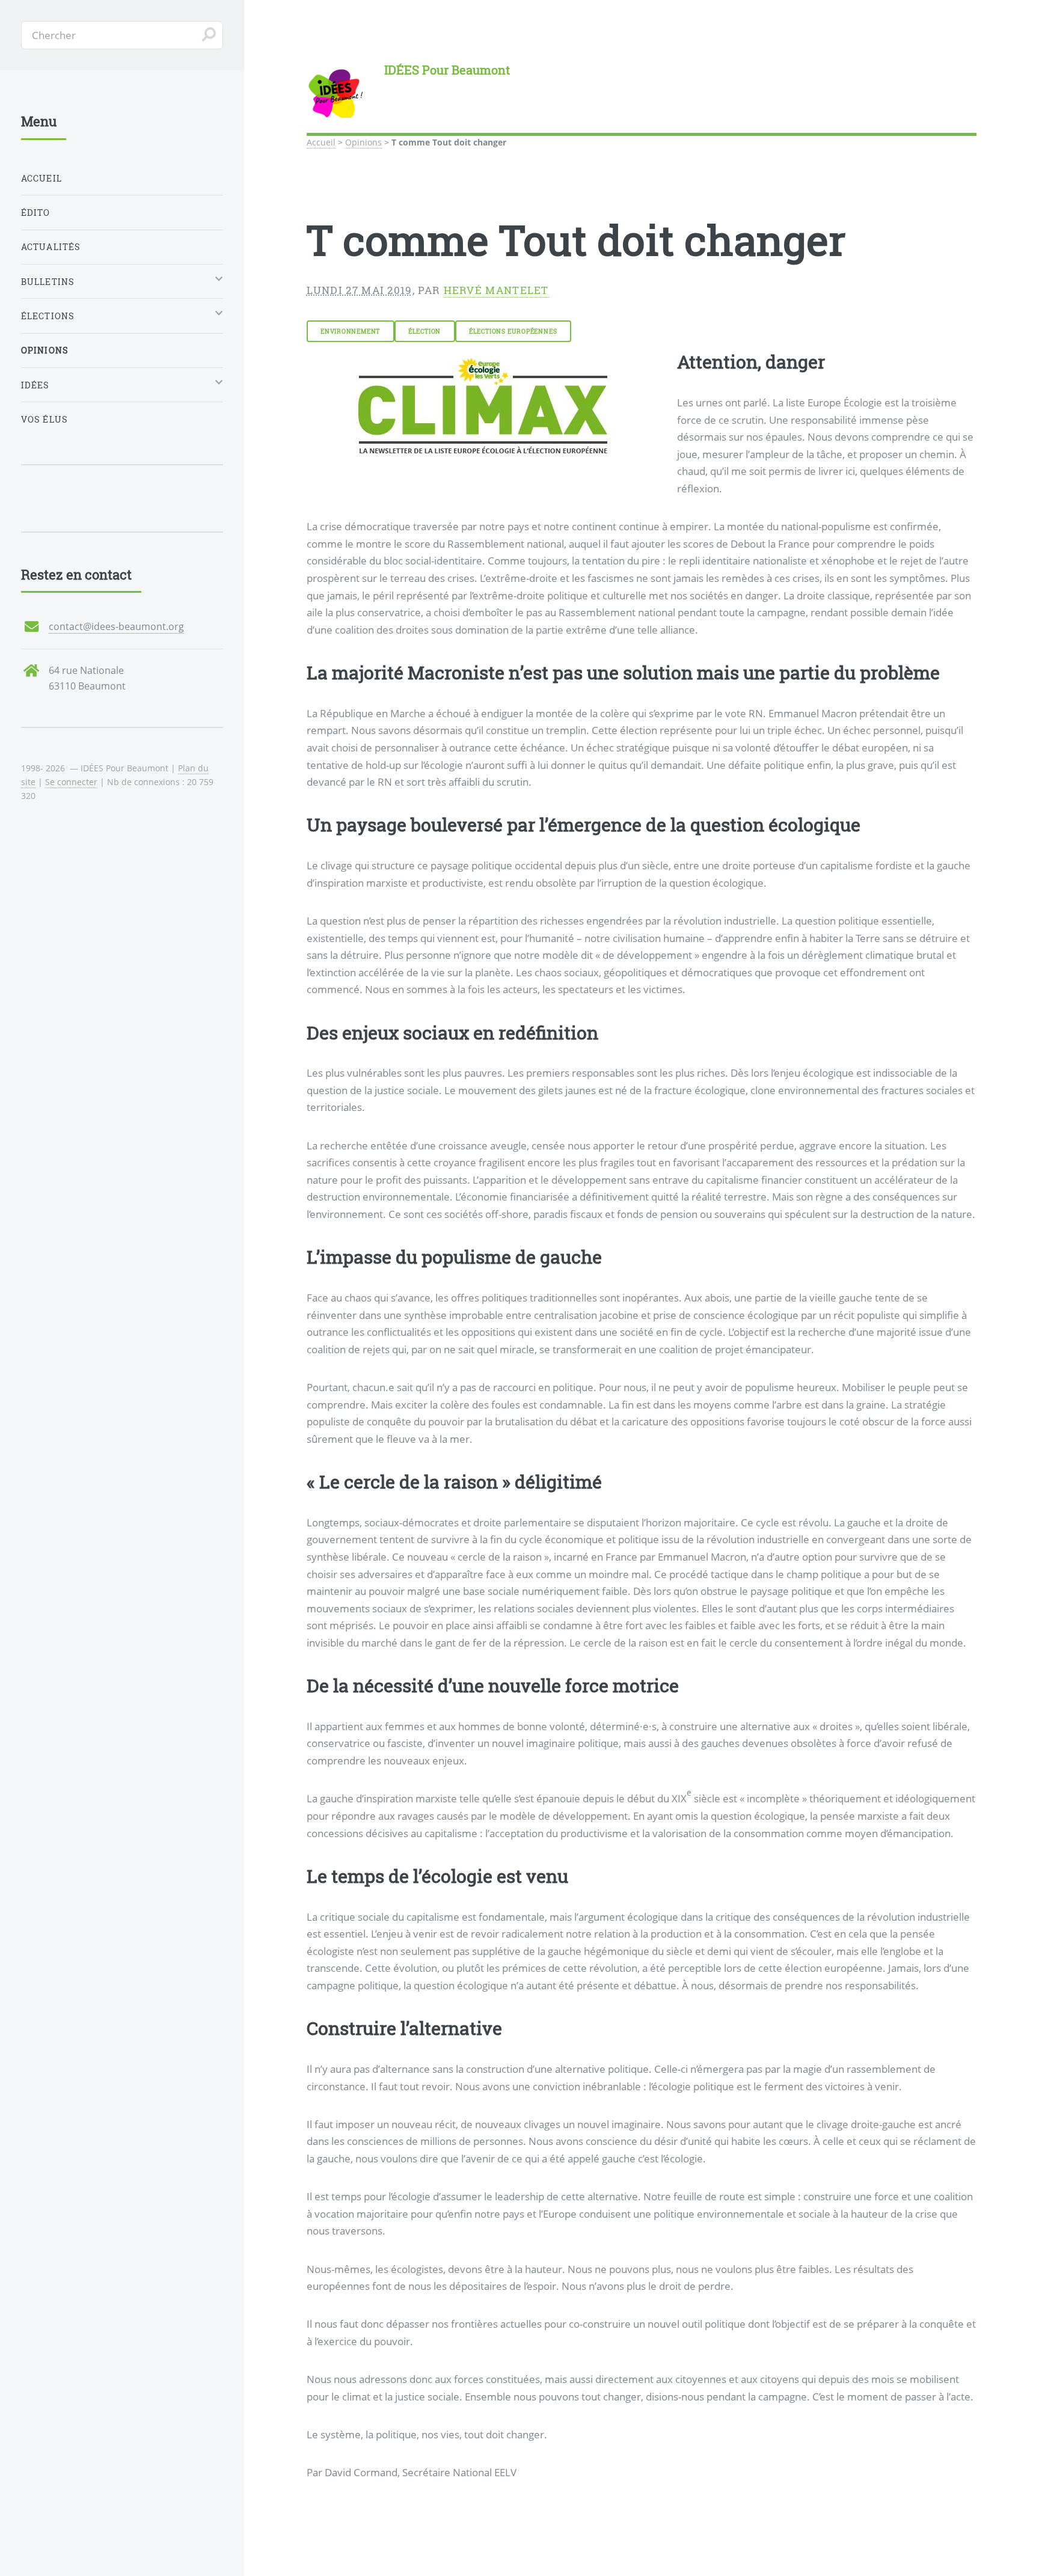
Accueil (321, 142)
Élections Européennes (513, 331)
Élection (424, 331)
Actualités (51, 247)
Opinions (363, 142)
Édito (36, 213)
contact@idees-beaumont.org (116, 626)
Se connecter (71, 782)
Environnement (350, 331)
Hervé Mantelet (496, 290)
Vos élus (44, 419)
